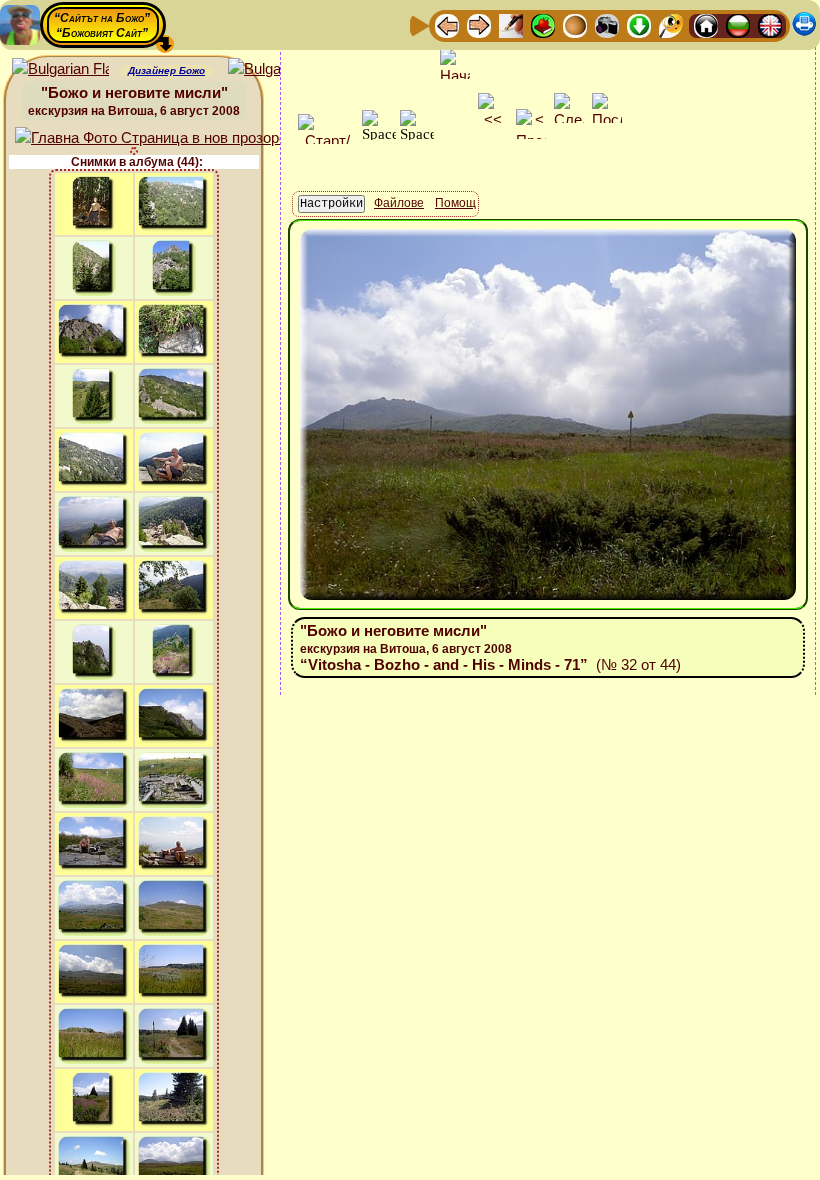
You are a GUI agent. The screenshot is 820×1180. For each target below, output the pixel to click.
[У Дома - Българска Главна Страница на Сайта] (738, 24)
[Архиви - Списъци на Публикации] (511, 24)
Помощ (455, 203)
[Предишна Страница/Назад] (447, 24)
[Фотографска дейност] (607, 24)
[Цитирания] (543, 24)
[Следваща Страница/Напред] (479, 24)
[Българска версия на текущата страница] (276, 69)
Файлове (399, 203)
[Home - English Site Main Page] (770, 24)
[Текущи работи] (575, 24)
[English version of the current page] (60, 69)
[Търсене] (671, 24)
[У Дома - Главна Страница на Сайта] (706, 24)
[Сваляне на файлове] (639, 24)
